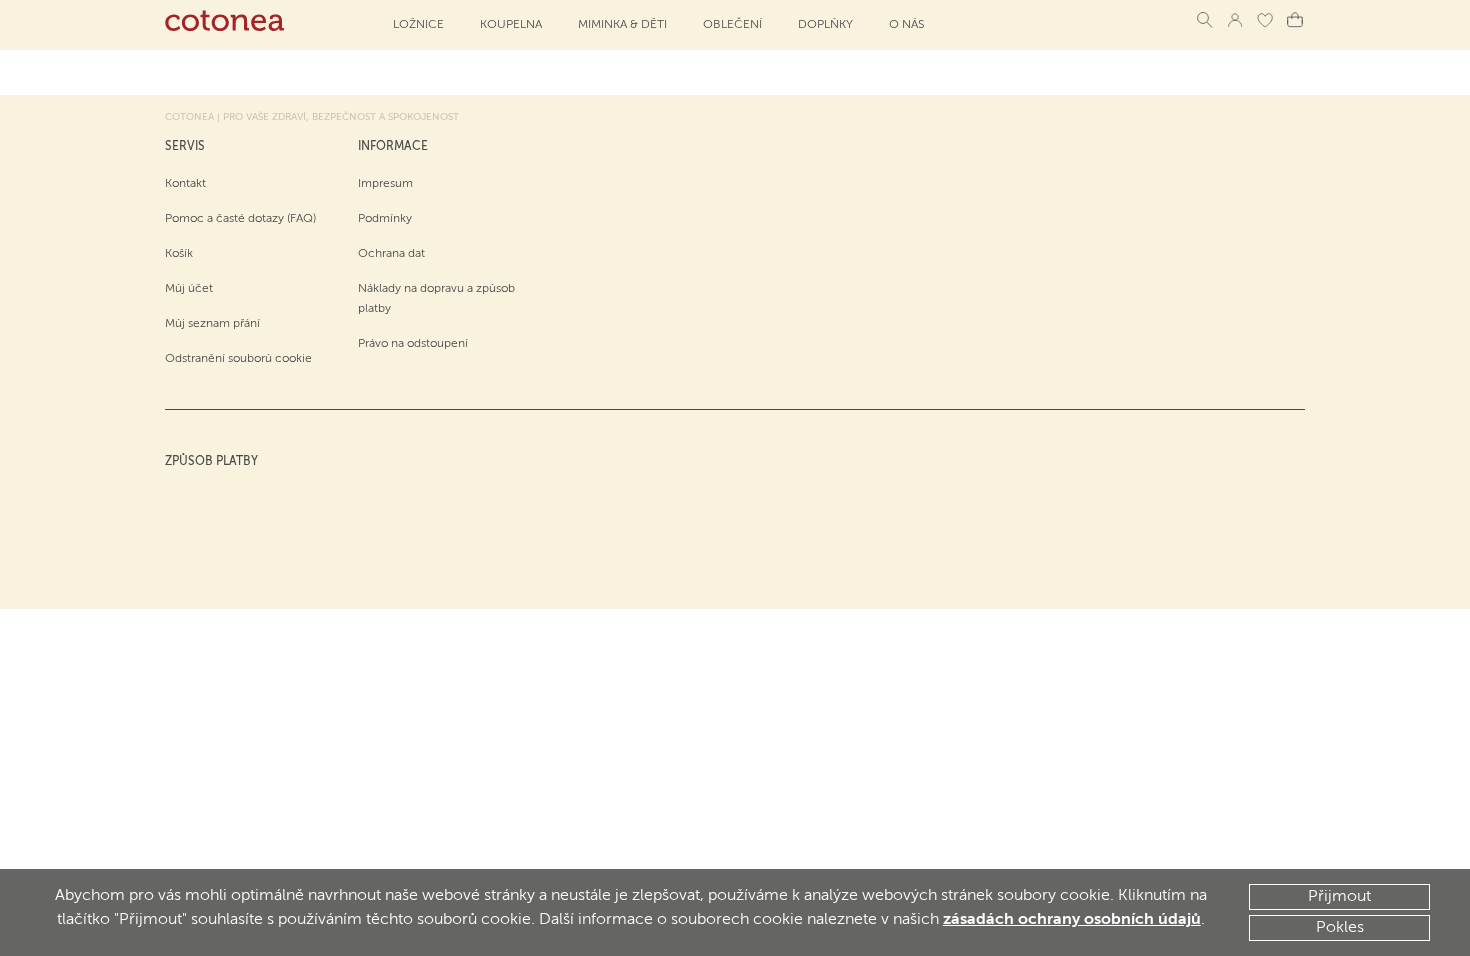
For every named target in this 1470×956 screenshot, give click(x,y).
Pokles (1340, 928)
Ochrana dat (391, 254)
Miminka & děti (622, 25)
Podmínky (385, 219)
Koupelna (511, 25)
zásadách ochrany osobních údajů (1072, 920)
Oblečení (732, 25)
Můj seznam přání (212, 324)
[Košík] (1295, 20)
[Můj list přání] (1265, 20)
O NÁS (906, 25)
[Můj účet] (1235, 20)
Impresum (385, 184)
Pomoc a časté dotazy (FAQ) (240, 219)
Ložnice (418, 25)
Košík (179, 254)
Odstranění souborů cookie (238, 359)
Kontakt (185, 184)
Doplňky (825, 25)
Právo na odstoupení (413, 344)
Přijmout (1339, 897)
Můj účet (189, 289)
